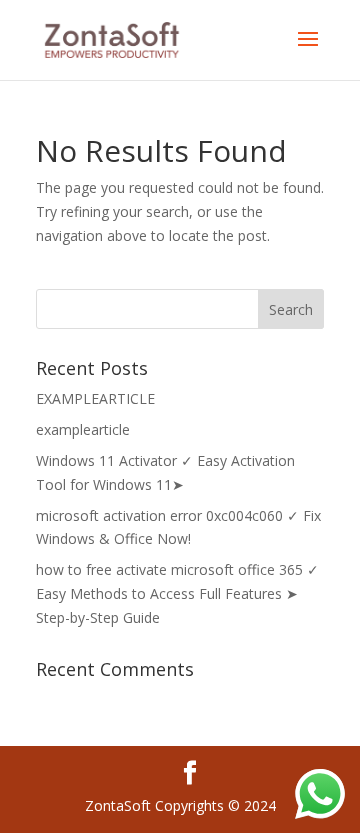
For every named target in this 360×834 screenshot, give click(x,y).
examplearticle (83, 429)
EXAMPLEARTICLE (95, 398)
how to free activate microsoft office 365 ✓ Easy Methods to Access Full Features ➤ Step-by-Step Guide (177, 593)
